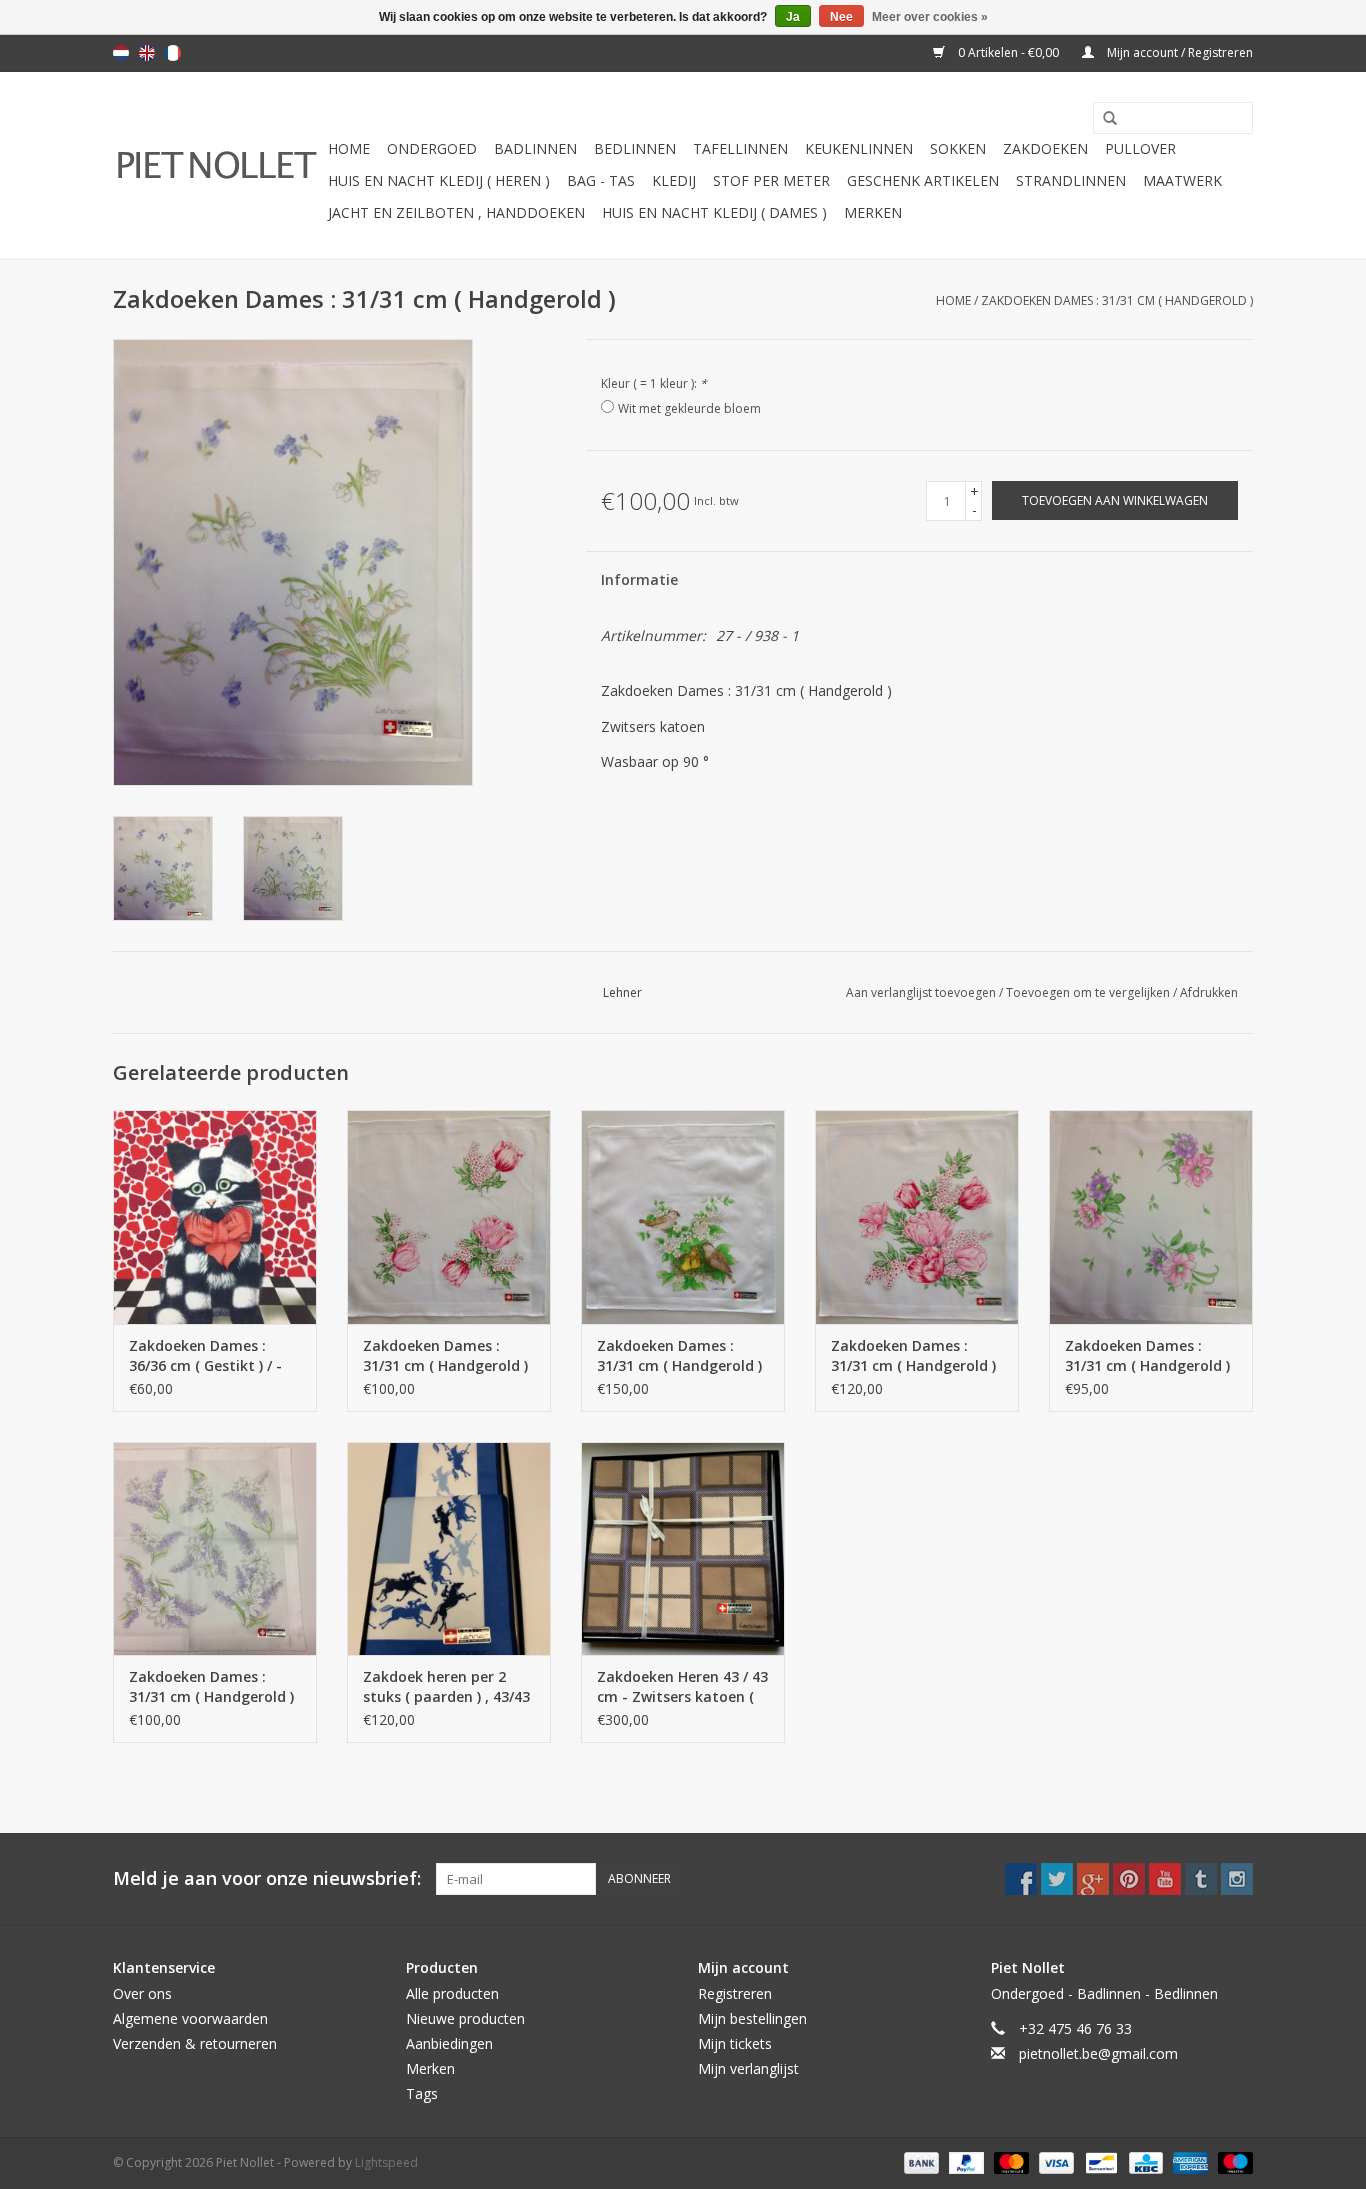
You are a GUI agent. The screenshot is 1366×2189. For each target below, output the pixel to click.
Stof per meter (771, 180)
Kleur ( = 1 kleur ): (654, 383)
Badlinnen (535, 148)
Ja (793, 17)
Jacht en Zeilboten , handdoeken (456, 212)
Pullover (1140, 148)
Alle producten (452, 1993)
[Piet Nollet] (217, 165)
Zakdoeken (1045, 148)
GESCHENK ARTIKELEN (923, 180)
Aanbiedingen (449, 2043)
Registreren (735, 1993)
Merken (873, 212)
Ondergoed (432, 148)
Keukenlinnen (859, 148)
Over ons (142, 1993)
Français (173, 53)
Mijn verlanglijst (748, 2068)
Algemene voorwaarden (190, 2018)
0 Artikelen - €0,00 (1008, 52)
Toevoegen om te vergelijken (1089, 992)
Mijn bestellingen (752, 2018)
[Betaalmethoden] (919, 2161)
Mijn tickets (735, 2043)
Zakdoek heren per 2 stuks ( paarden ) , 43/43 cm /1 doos (446, 1687)
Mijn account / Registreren (1178, 52)
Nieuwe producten (465, 2018)
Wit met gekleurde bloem (689, 408)
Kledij (674, 180)
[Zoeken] (1103, 119)
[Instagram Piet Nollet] (1237, 1879)
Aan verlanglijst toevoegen (922, 992)
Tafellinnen (740, 148)
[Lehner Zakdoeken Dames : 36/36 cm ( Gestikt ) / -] (215, 1217)
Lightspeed (386, 2162)
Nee (841, 17)
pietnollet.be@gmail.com (1098, 2053)
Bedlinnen (635, 148)
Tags (422, 2093)
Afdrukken (1209, 992)
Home (349, 148)
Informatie (639, 579)
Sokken (958, 148)
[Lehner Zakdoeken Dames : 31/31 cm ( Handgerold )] (449, 1217)
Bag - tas (601, 180)
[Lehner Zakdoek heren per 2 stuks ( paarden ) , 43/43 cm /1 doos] (449, 1549)
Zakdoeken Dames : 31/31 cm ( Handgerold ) (1117, 300)
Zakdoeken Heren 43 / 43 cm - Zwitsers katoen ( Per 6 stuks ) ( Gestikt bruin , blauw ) (682, 1687)
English (147, 53)
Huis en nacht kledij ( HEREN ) (439, 180)
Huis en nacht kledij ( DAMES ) (714, 212)
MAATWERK (1182, 180)
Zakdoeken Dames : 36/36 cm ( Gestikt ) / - (205, 1355)
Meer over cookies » (930, 17)
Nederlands (121, 53)
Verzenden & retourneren (195, 2043)
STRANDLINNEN (1071, 180)
